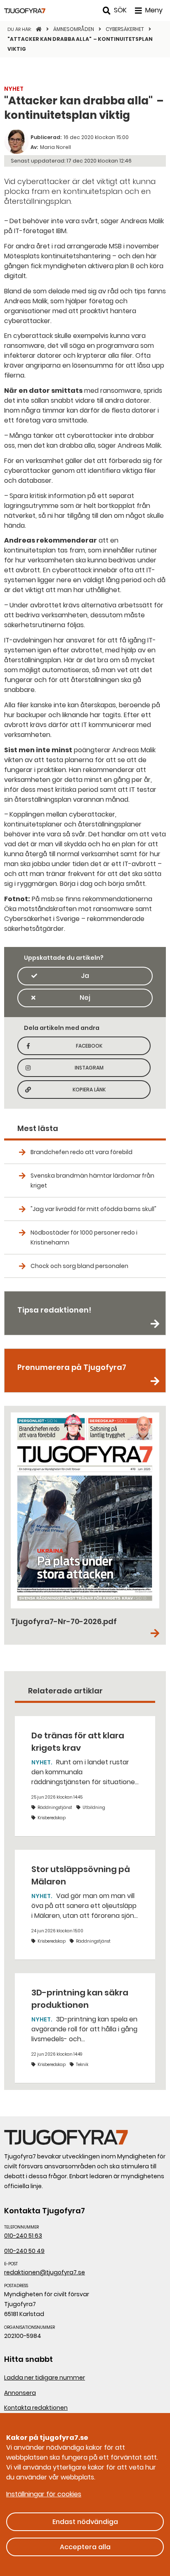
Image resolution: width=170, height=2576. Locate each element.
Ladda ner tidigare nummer (45, 2378)
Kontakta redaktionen (36, 2408)
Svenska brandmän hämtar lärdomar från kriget (92, 1181)
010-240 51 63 (23, 2236)
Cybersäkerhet (125, 29)
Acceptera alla (85, 2547)
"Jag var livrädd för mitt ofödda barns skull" (93, 1209)
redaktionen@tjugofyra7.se (45, 2272)
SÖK (120, 10)
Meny (154, 10)
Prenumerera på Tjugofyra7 (72, 1367)
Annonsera (20, 2393)
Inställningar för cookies (44, 2494)
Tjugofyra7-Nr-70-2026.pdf (64, 1621)
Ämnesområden (74, 29)
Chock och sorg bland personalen (79, 1266)
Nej (85, 998)
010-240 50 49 (24, 2251)
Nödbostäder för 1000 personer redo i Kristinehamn (84, 1237)
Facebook (100, 1048)
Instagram (99, 1070)
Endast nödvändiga (85, 2522)
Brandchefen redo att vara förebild (81, 1152)
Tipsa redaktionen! (54, 1310)
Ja (85, 976)
